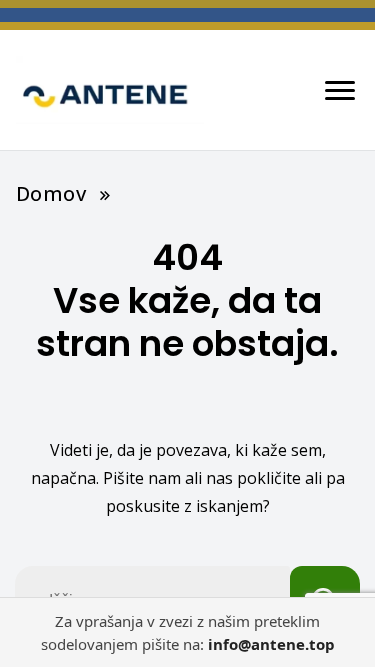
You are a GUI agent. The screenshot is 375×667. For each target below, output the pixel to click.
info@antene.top (271, 644)
